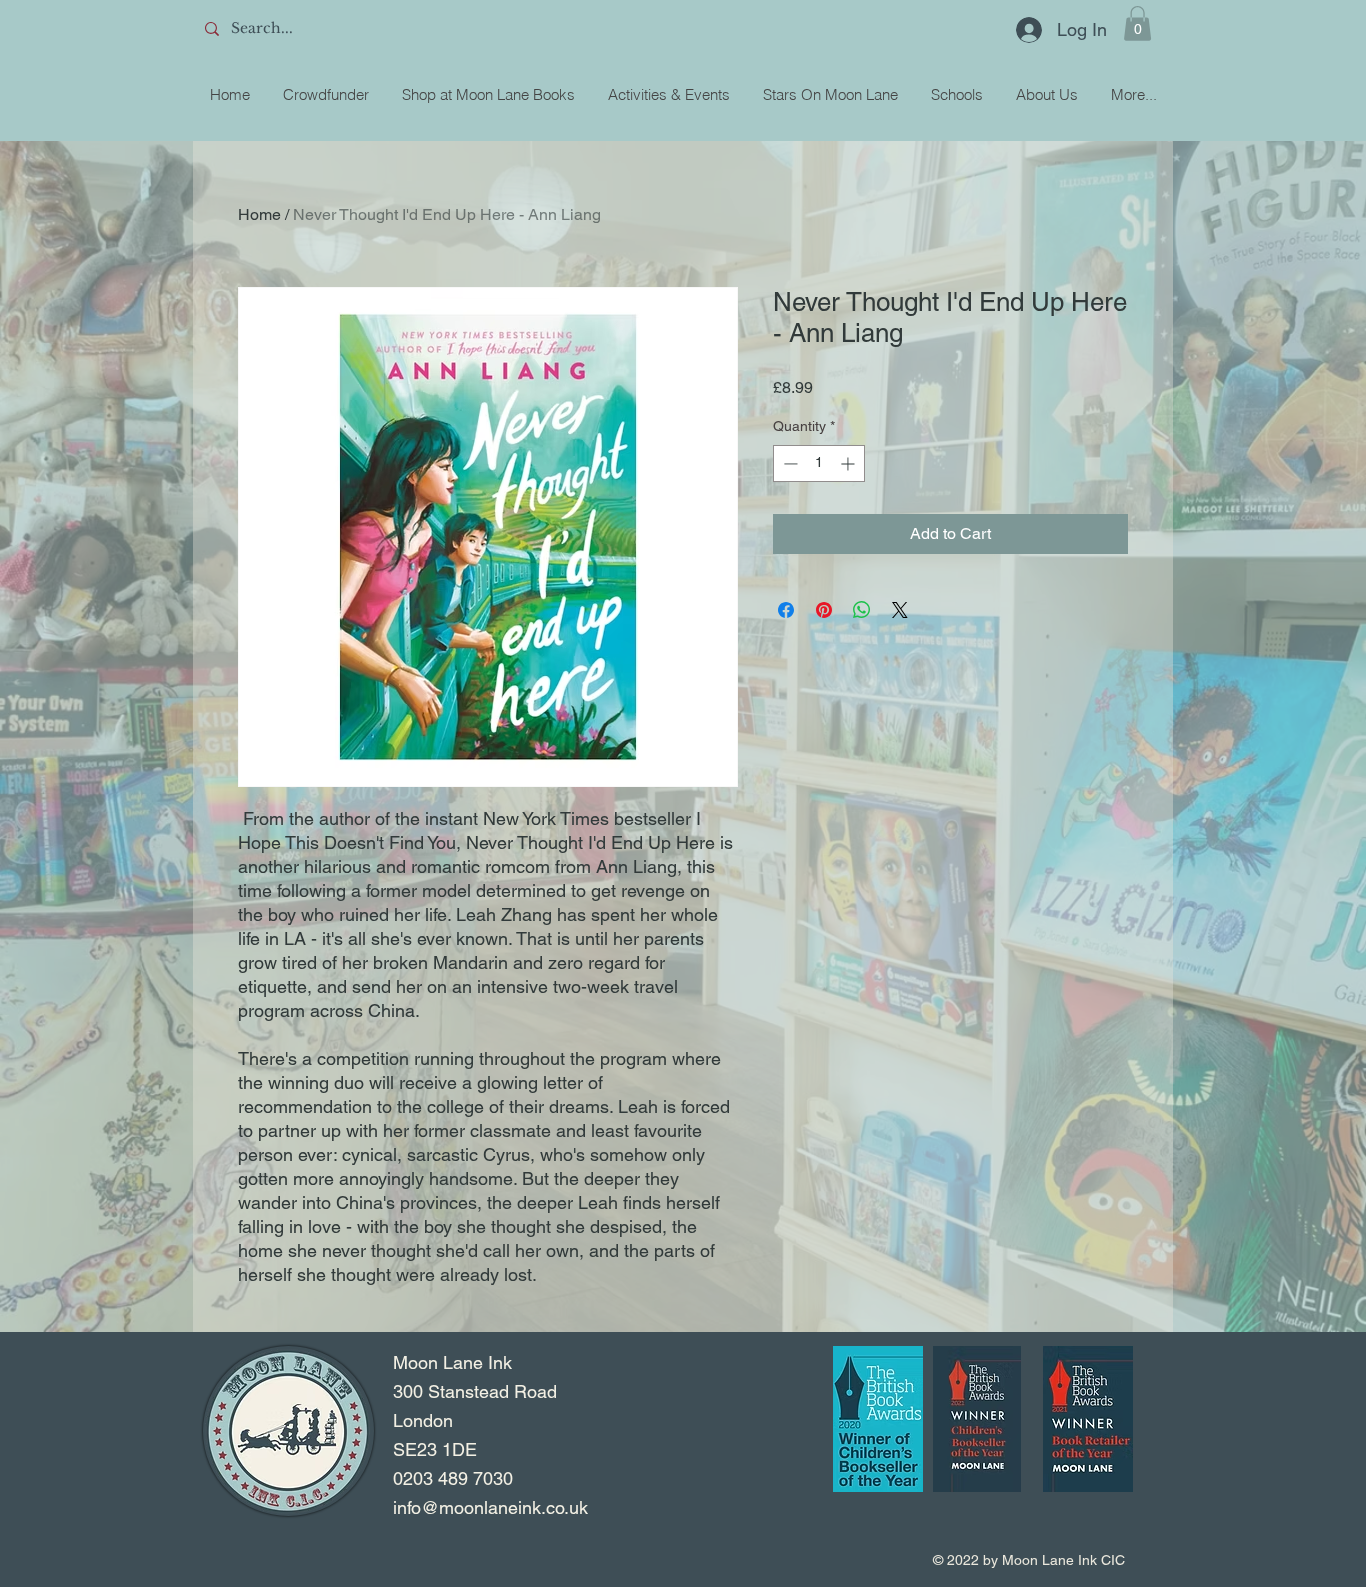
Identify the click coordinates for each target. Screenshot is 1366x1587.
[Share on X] (900, 610)
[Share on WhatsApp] (862, 610)
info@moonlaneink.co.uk (490, 1507)
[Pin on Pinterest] (824, 610)
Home (259, 214)
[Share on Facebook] (786, 610)
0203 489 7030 (453, 1478)
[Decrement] (788, 463)
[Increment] (849, 463)
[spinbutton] (819, 463)
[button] (1137, 23)
